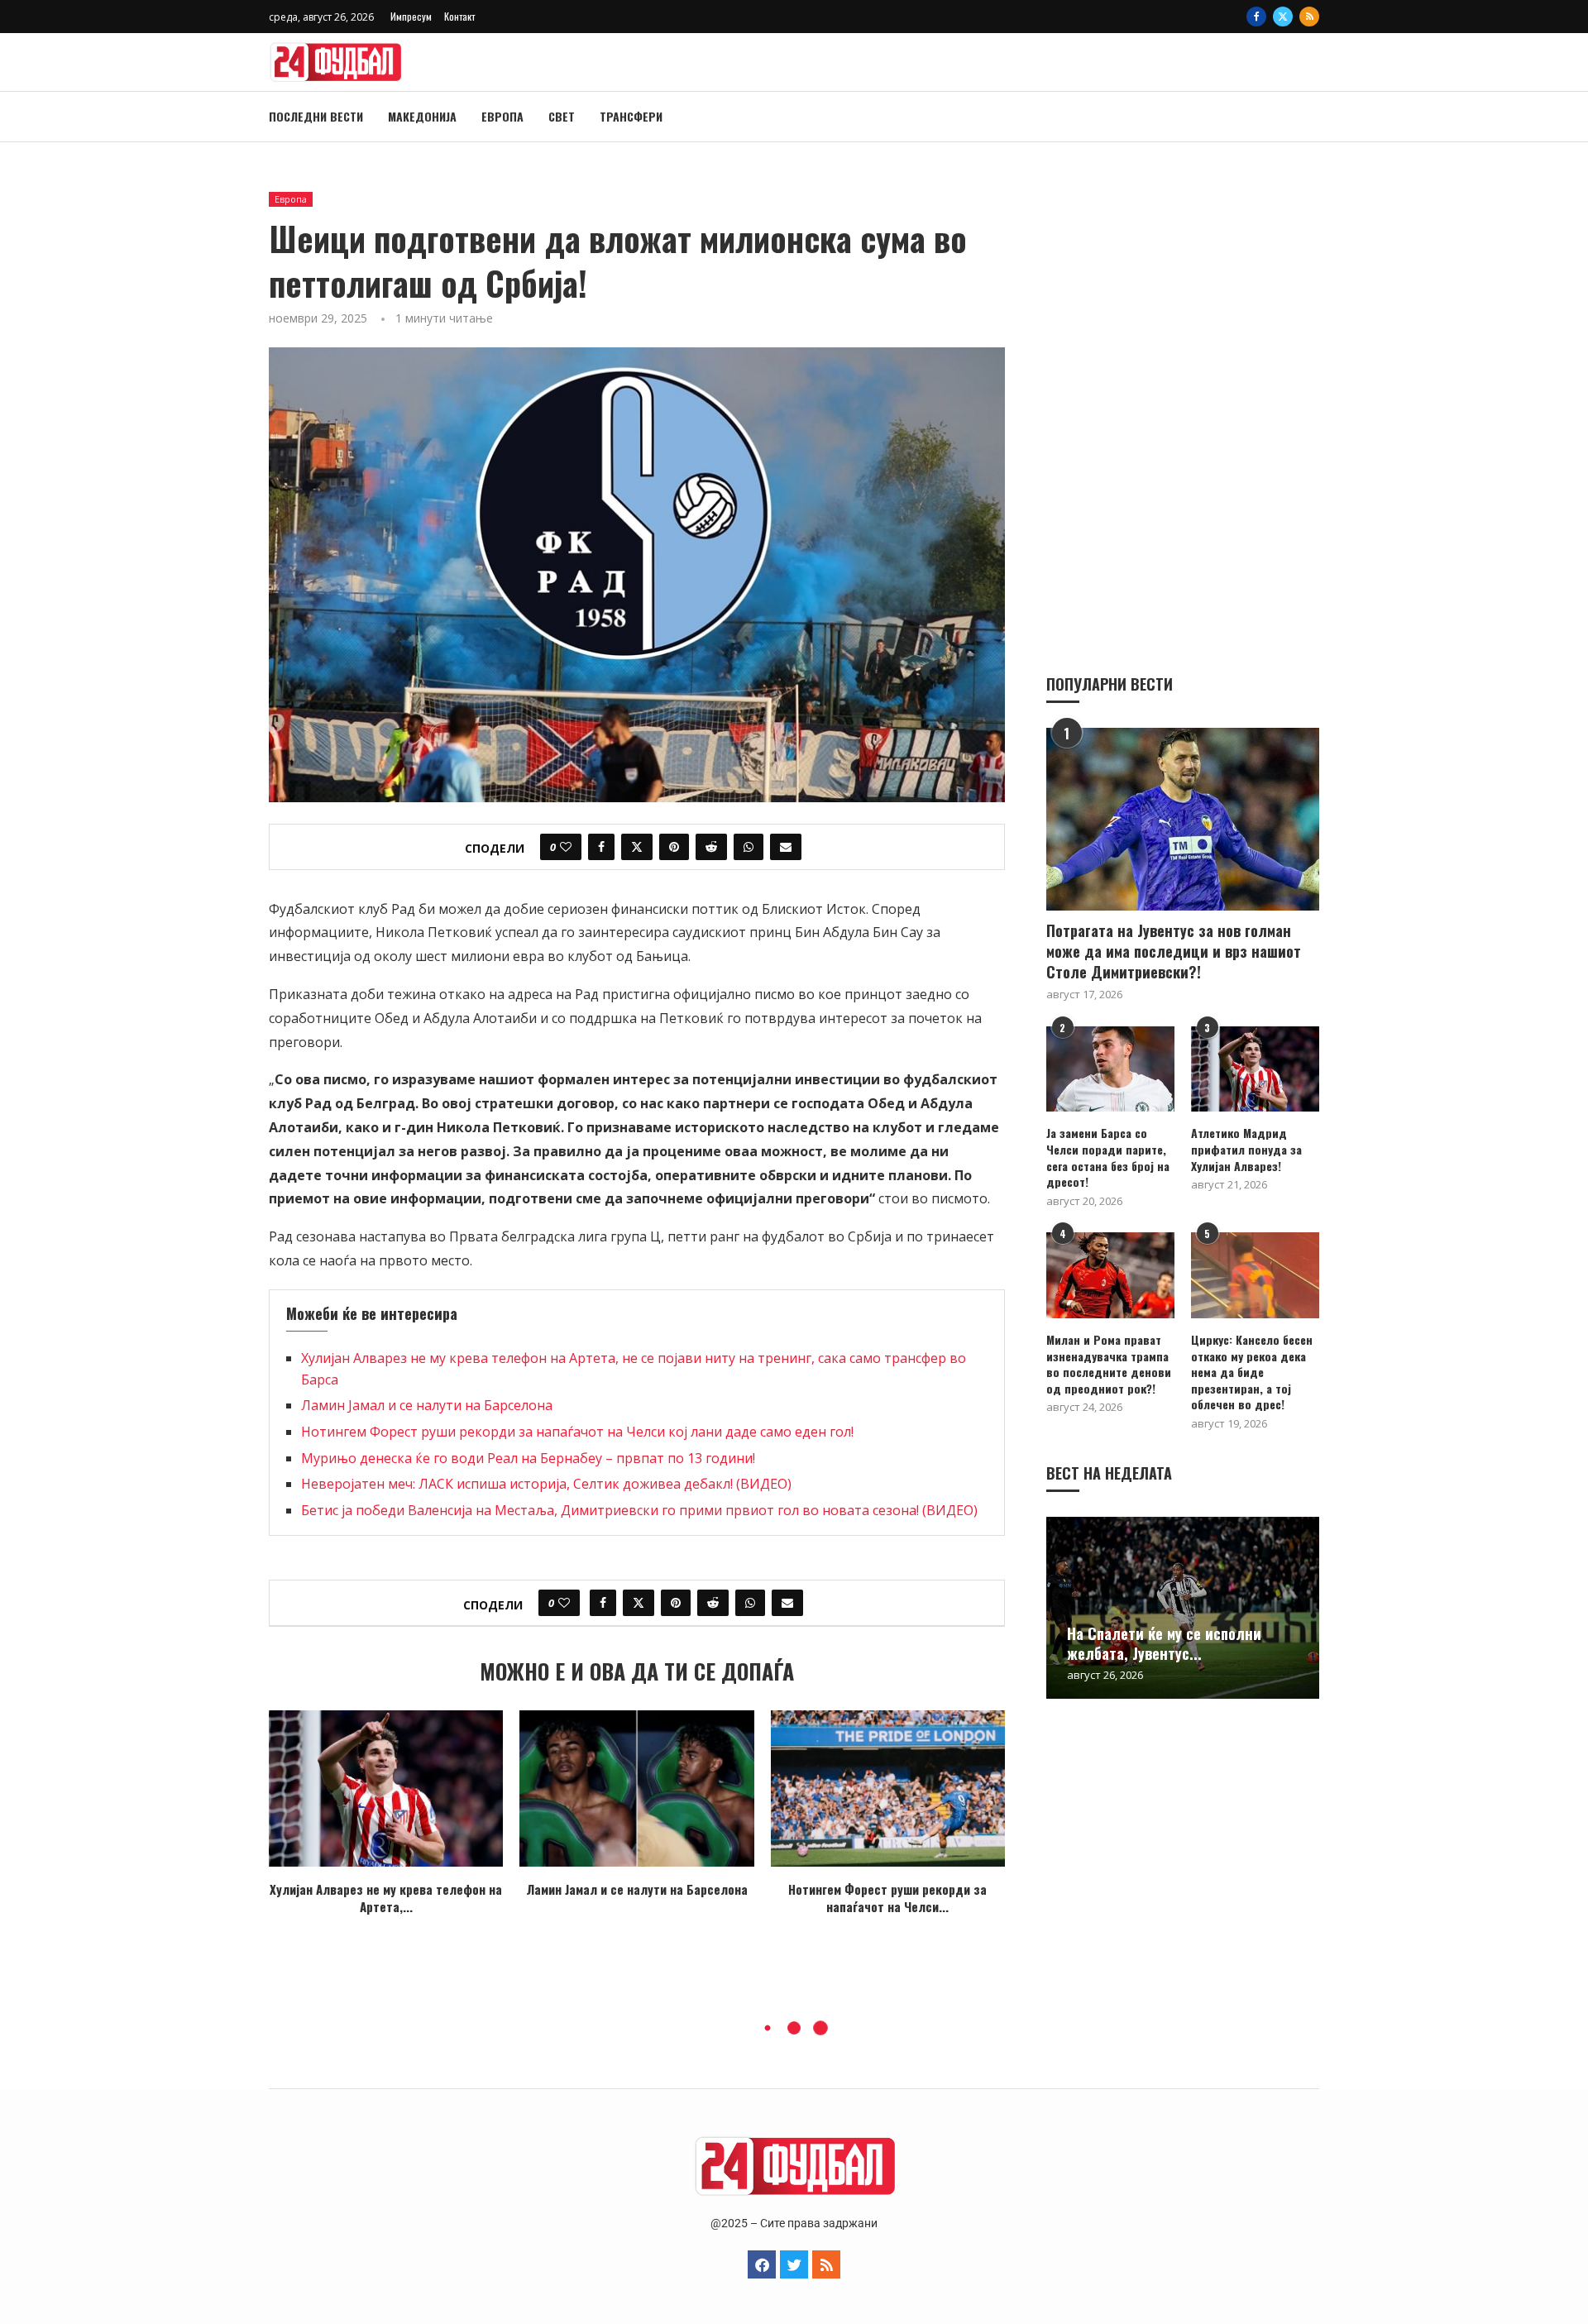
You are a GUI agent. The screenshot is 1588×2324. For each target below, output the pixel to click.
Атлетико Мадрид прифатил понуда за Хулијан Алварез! (1246, 1149)
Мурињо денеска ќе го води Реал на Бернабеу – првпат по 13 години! (528, 1458)
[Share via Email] (786, 847)
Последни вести (316, 116)
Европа (502, 116)
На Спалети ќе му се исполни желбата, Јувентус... (1164, 1643)
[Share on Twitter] (637, 847)
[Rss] (1309, 17)
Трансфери (631, 116)
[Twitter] (1283, 17)
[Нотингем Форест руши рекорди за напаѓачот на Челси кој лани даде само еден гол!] (888, 1788)
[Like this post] (566, 847)
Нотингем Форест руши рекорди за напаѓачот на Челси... (887, 1898)
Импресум (411, 16)
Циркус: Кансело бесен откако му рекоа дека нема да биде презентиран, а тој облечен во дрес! (1252, 1372)
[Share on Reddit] (711, 847)
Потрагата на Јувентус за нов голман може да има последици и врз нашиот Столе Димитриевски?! (1174, 952)
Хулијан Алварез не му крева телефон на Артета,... (386, 1898)
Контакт (459, 16)
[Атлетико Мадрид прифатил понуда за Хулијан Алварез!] (1255, 1069)
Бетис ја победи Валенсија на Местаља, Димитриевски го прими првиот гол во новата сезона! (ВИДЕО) (639, 1510)
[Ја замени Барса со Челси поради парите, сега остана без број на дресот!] (1110, 1069)
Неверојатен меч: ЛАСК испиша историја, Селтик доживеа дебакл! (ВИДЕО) (546, 1484)
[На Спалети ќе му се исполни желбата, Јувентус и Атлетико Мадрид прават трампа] (1183, 1608)
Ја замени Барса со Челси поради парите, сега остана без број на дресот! (1108, 1157)
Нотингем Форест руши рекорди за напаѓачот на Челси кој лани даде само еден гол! (577, 1432)
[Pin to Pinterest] (674, 847)
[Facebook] (1256, 17)
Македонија (422, 116)
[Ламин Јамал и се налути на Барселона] (636, 1788)
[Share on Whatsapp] (749, 847)
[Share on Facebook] (601, 847)
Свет (562, 116)
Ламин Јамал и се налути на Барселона (427, 1405)
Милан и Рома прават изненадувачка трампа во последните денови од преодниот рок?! (1109, 1364)
